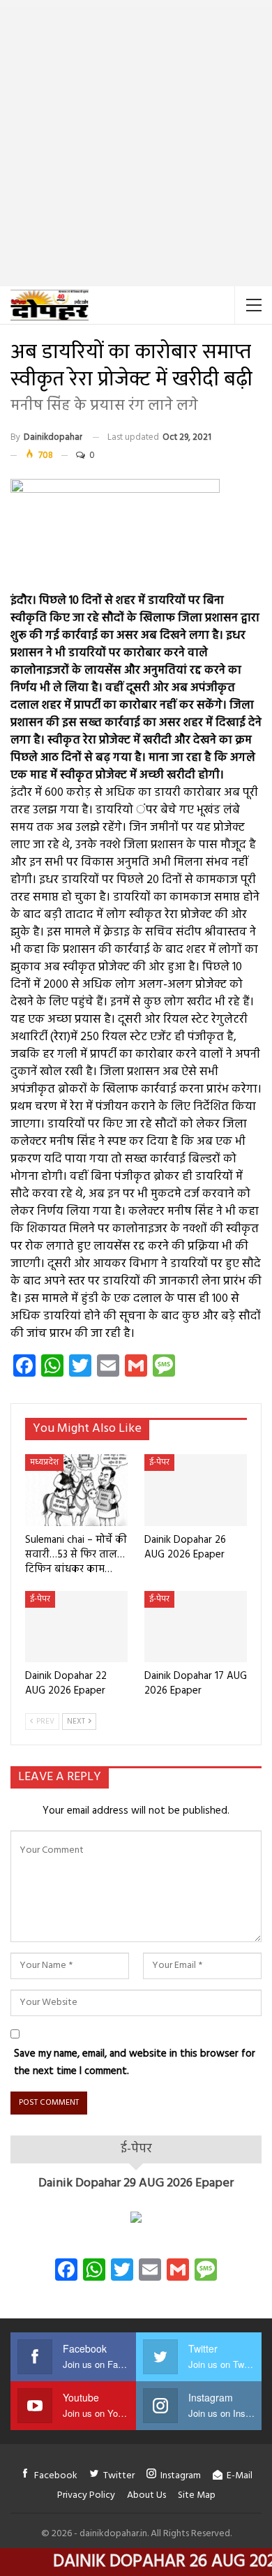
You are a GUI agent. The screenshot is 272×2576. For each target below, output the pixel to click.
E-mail (240, 2476)
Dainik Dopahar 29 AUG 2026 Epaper (136, 2183)
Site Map (197, 2495)
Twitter (119, 2476)
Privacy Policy (86, 2495)
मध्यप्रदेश (44, 1463)
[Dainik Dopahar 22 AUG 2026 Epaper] (76, 1627)
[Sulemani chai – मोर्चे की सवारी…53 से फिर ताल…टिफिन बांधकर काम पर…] (76, 1490)
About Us (146, 2495)
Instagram (181, 2476)
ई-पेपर (159, 1463)
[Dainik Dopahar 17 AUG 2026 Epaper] (196, 1627)
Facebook (56, 2476)
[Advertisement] (136, 143)
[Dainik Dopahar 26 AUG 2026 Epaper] (196, 1490)
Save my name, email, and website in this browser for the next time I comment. (135, 2063)
